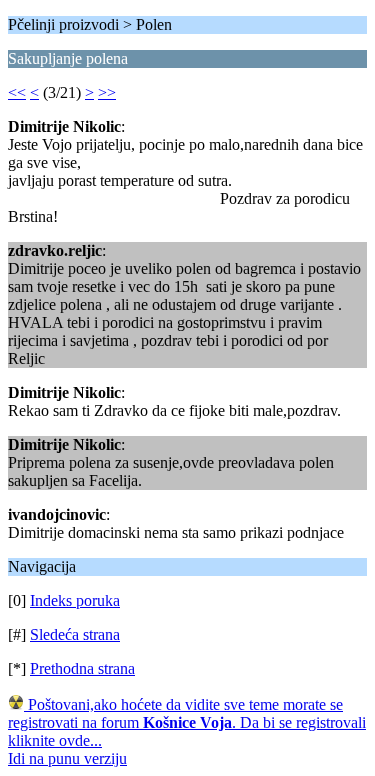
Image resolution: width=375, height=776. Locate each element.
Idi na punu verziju (67, 758)
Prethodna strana (82, 668)
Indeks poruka (75, 600)
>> (107, 92)
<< (17, 92)
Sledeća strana (75, 634)
